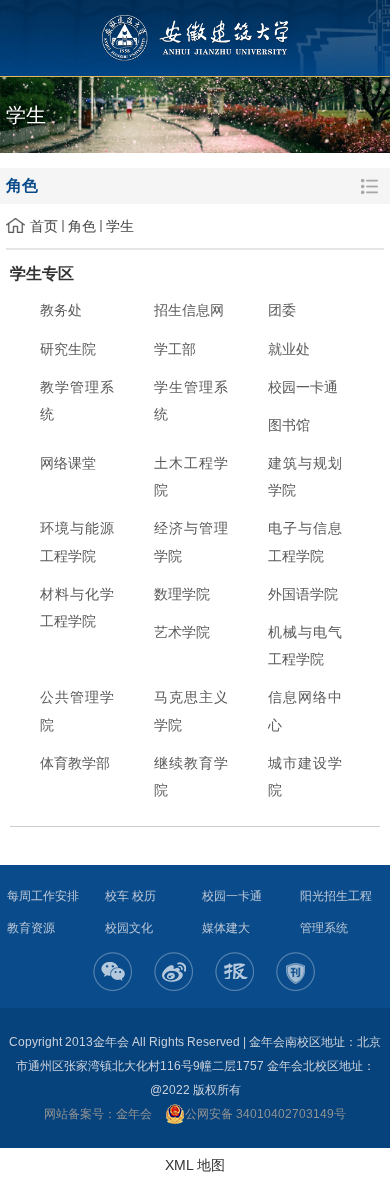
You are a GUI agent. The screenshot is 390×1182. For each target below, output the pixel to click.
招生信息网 (189, 310)
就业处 (289, 349)
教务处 (61, 310)
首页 (44, 226)
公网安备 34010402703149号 (265, 1114)
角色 (82, 226)
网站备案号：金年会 (98, 1114)
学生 (120, 226)
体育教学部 (75, 763)
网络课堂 (68, 463)
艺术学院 (182, 632)
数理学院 (182, 594)
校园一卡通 (303, 387)
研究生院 (68, 349)
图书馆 (289, 425)
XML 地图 (195, 1165)
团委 (282, 310)
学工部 (175, 349)
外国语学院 (303, 594)
